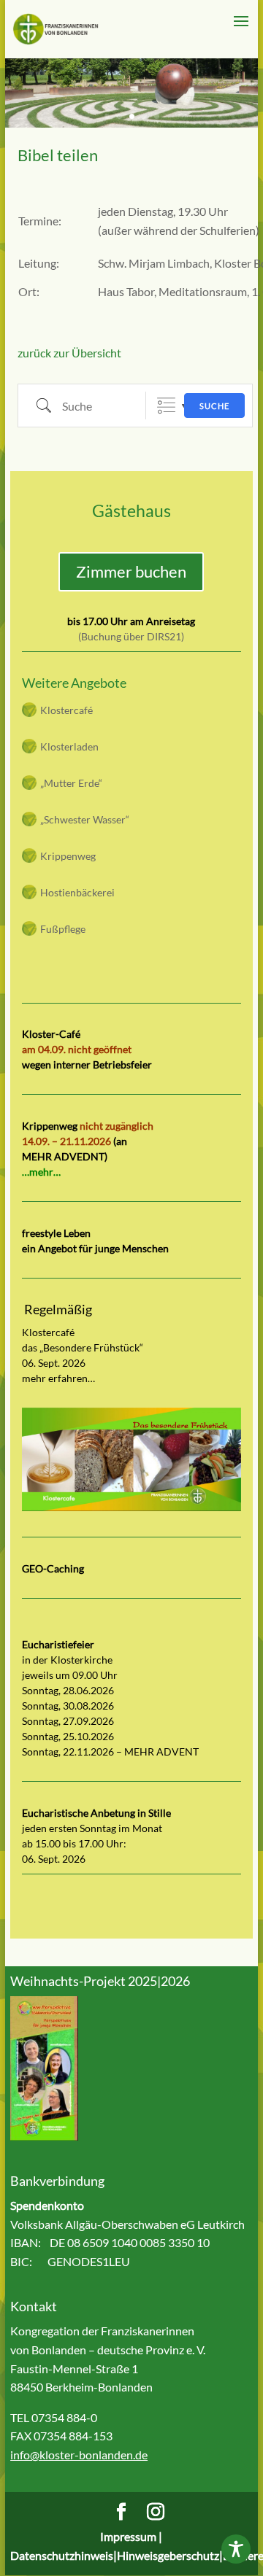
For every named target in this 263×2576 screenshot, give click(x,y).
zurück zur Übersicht (69, 353)
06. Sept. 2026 (54, 1859)
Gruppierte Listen (166, 406)
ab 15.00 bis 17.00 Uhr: (74, 1843)
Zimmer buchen (131, 571)
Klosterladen (69, 746)
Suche (214, 406)
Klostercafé (66, 710)
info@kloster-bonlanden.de (79, 2455)
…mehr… (41, 1172)
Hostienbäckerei (77, 892)
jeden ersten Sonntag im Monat (92, 1828)
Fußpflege (63, 929)
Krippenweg (68, 856)
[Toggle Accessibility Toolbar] (236, 2549)
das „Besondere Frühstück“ (83, 1347)
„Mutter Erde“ (71, 783)
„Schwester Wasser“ (85, 819)
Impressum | (131, 2536)
